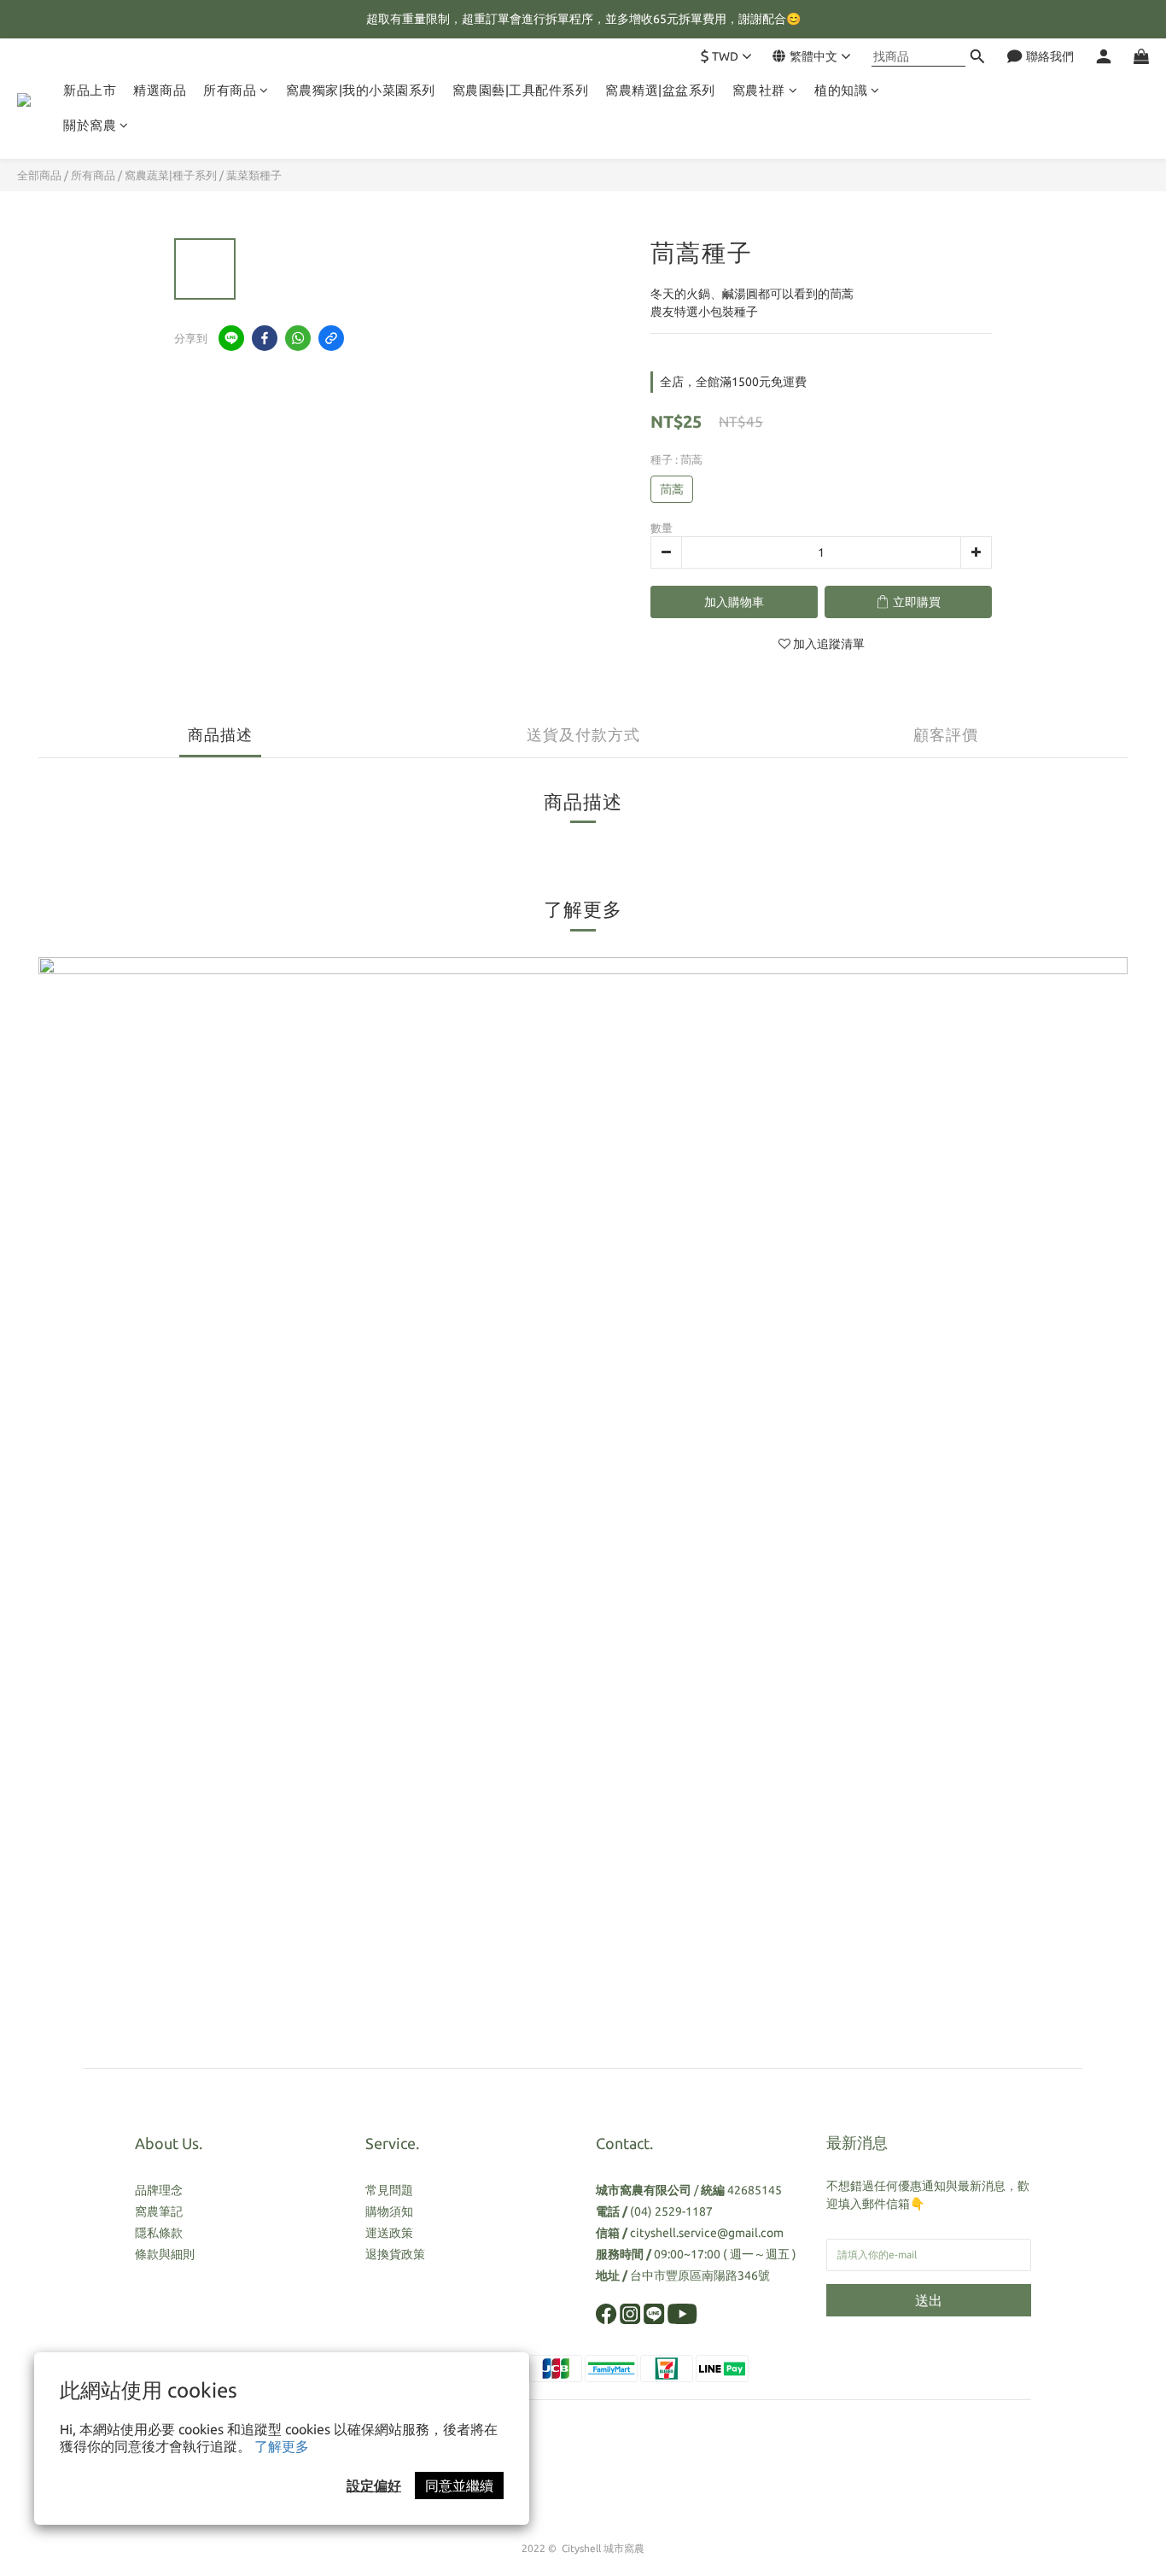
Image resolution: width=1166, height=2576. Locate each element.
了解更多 (282, 2446)
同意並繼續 (459, 2485)
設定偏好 (374, 2485)
